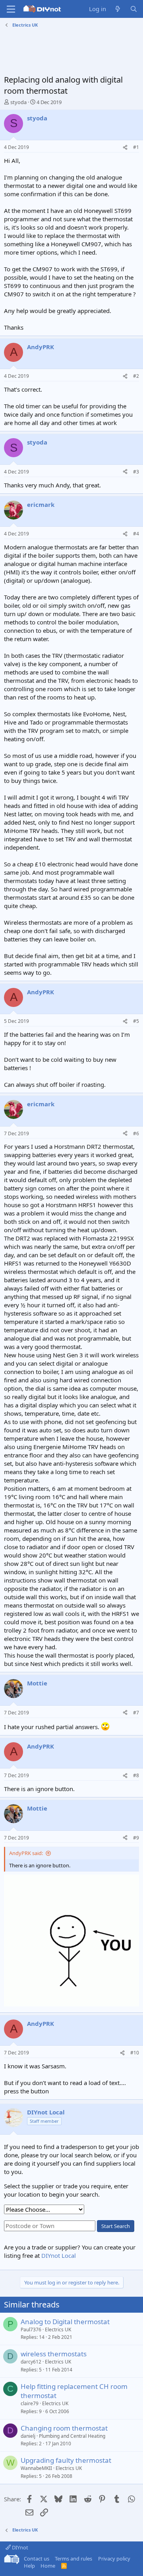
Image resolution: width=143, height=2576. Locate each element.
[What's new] (118, 9)
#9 (136, 1838)
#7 (136, 1713)
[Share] (125, 148)
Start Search (116, 2226)
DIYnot (19, 2547)
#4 (136, 534)
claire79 (30, 2403)
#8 (136, 1775)
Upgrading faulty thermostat (66, 2460)
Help (29, 2566)
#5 (136, 1021)
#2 (136, 376)
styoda (18, 102)
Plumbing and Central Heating (72, 2436)
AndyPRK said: (26, 1853)
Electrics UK (58, 2330)
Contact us (37, 2559)
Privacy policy (114, 2559)
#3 (136, 472)
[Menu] (11, 9)
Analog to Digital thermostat (65, 2322)
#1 (136, 147)
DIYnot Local (59, 2255)
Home (48, 2566)
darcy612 (31, 2362)
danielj (28, 2436)
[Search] (134, 9)
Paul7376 (31, 2330)
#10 (135, 2053)
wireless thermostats (54, 2354)
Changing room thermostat (64, 2428)
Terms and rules (73, 2559)
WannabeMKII (36, 2468)
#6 (136, 1133)
